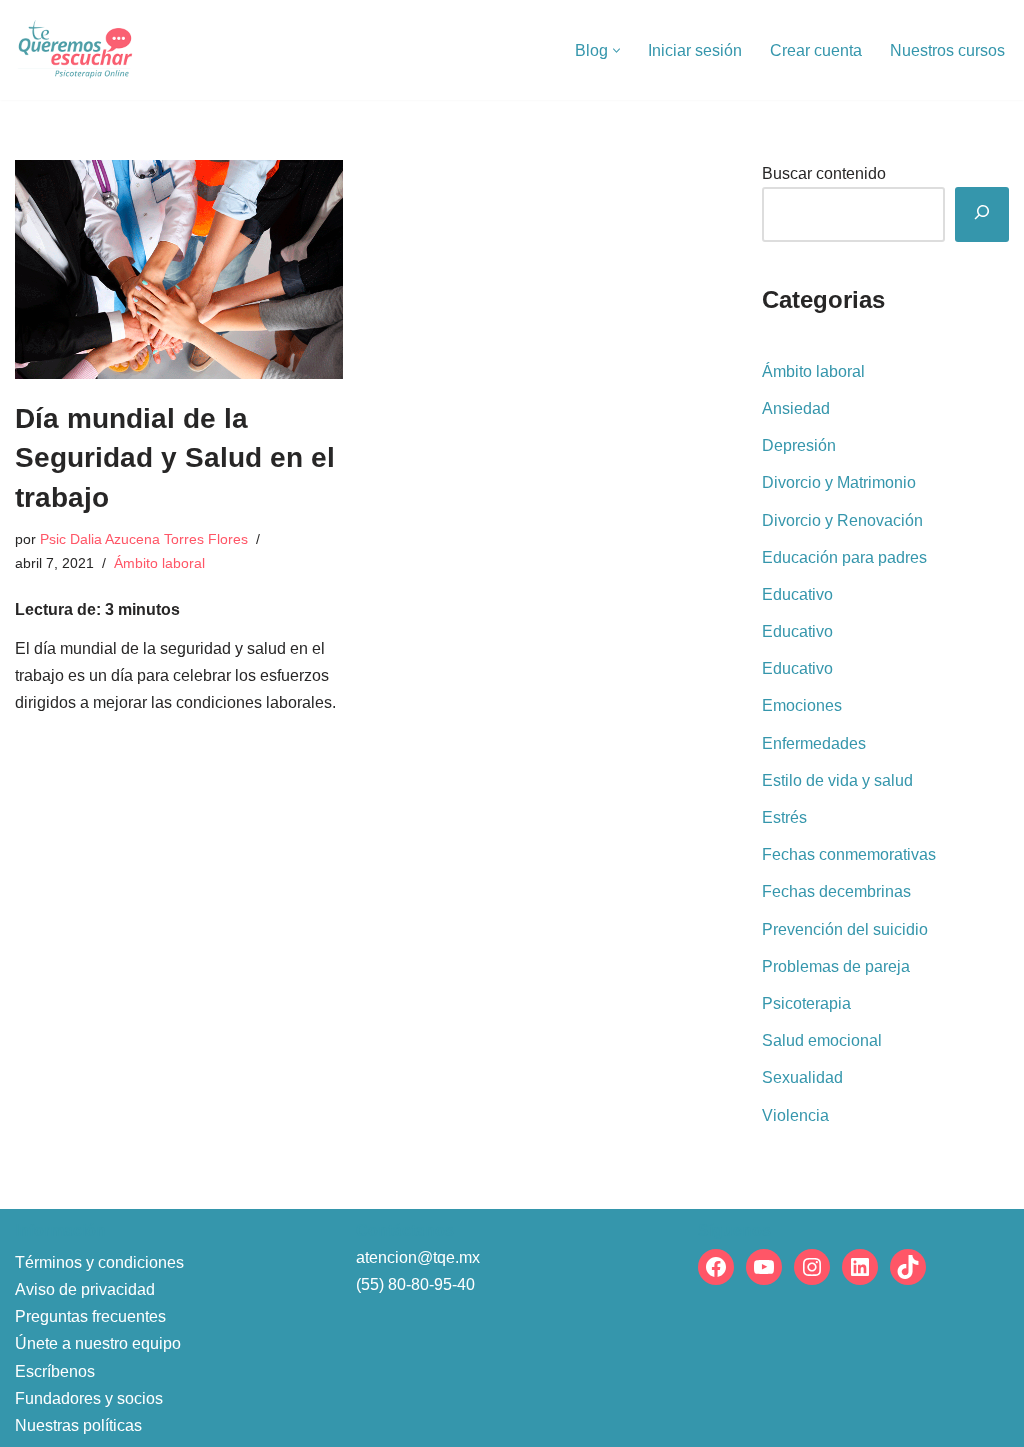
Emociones (802, 705)
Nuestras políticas (78, 1425)
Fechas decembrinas (836, 891)
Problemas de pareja (836, 966)
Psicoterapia (806, 1003)
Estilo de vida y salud (837, 780)
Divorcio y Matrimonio (839, 482)
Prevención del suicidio (845, 929)
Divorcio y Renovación (842, 520)
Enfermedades (814, 743)
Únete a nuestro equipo (98, 1343)
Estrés (784, 817)
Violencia (795, 1115)
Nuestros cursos (947, 50)
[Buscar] (982, 214)
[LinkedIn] (860, 1267)
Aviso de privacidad (85, 1289)
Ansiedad (796, 408)
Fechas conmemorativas (849, 854)
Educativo (797, 594)
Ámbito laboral (159, 563)
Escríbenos (55, 1371)
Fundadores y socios (89, 1398)
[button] (616, 50)
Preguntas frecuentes (90, 1316)
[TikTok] (908, 1267)
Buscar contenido (824, 173)
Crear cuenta (816, 50)
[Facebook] (716, 1267)
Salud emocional (822, 1040)
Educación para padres (844, 557)
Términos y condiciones (99, 1262)
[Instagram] (812, 1267)
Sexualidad (802, 1077)
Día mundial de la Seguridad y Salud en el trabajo (175, 457)
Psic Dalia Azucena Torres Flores (144, 539)
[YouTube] (764, 1267)
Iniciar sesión (695, 50)
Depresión (799, 445)
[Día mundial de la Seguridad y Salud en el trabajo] (179, 269)
